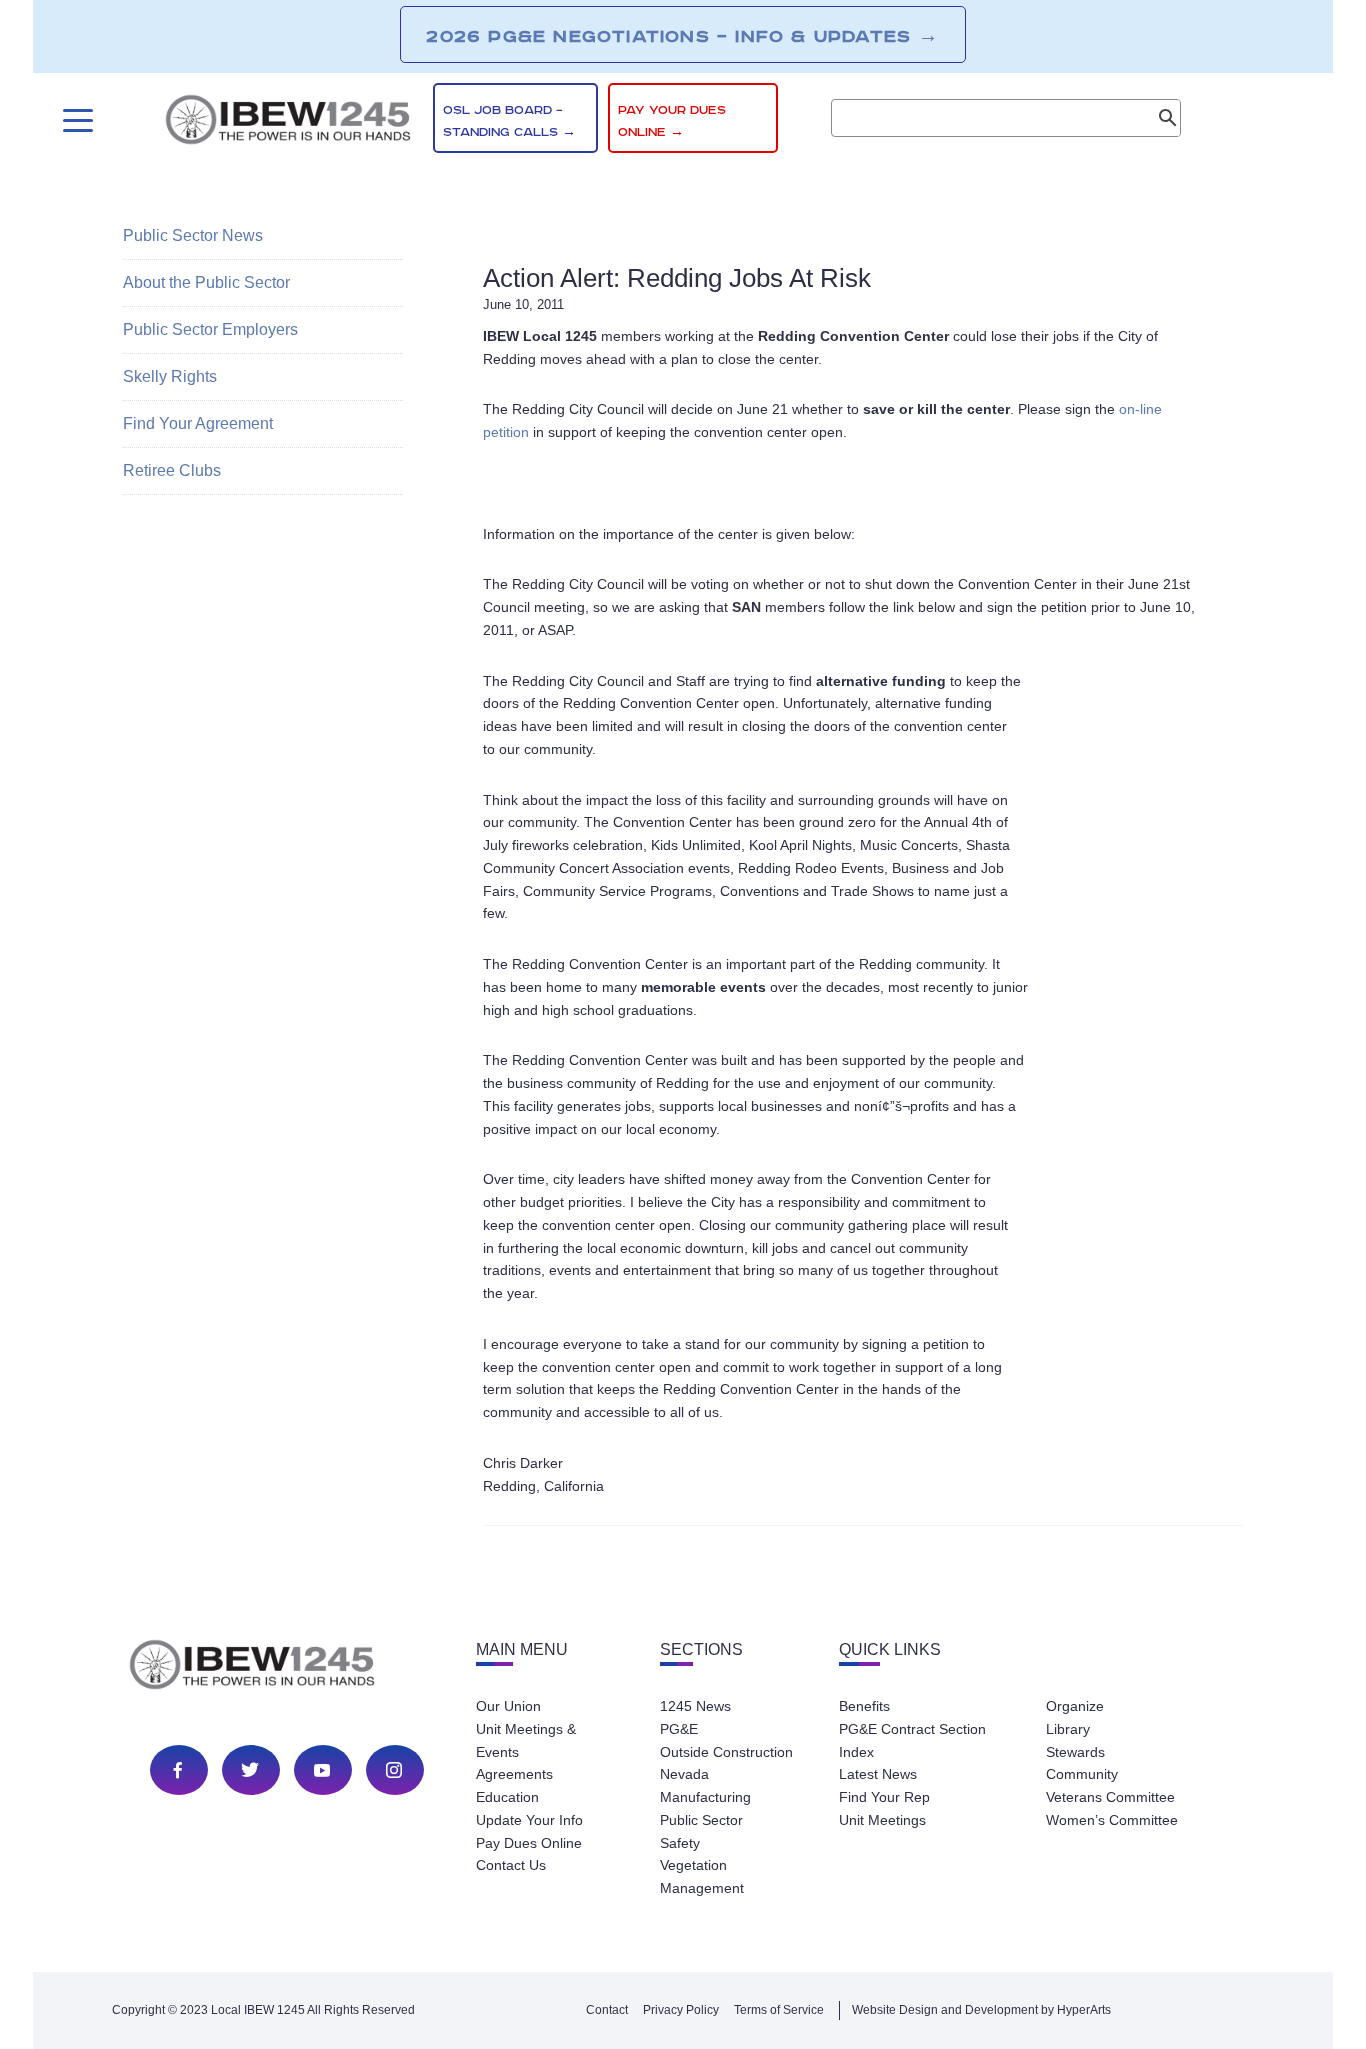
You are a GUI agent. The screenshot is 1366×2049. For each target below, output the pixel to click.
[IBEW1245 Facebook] (178, 1770)
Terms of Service (779, 2010)
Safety (680, 1843)
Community (1082, 1774)
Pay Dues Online (529, 1843)
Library (1068, 1729)
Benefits (864, 1706)
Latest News (878, 1774)
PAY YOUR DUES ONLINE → (672, 121)
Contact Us (511, 1865)
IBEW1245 (288, 123)
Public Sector (701, 1820)
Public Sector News (193, 235)
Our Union (508, 1706)
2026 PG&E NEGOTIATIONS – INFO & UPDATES (682, 36)
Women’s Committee (1112, 1820)
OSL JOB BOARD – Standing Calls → (509, 121)
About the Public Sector (206, 282)
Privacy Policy (681, 2010)
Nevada (684, 1774)
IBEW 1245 (287, 1668)
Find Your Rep (884, 1797)
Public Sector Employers (210, 329)
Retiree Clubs (172, 470)
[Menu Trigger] (75, 120)
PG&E (679, 1729)
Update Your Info (529, 1820)
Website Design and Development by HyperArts (981, 2010)
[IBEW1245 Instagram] (394, 1770)
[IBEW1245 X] (250, 1770)
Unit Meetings (882, 1820)
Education (507, 1797)
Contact (607, 2010)
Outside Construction (726, 1752)
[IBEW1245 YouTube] (322, 1770)
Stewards (1075, 1752)
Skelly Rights (170, 376)
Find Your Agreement (198, 423)
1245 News (695, 1706)
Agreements (514, 1774)
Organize (1075, 1706)
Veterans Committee (1110, 1797)
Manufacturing (705, 1797)
